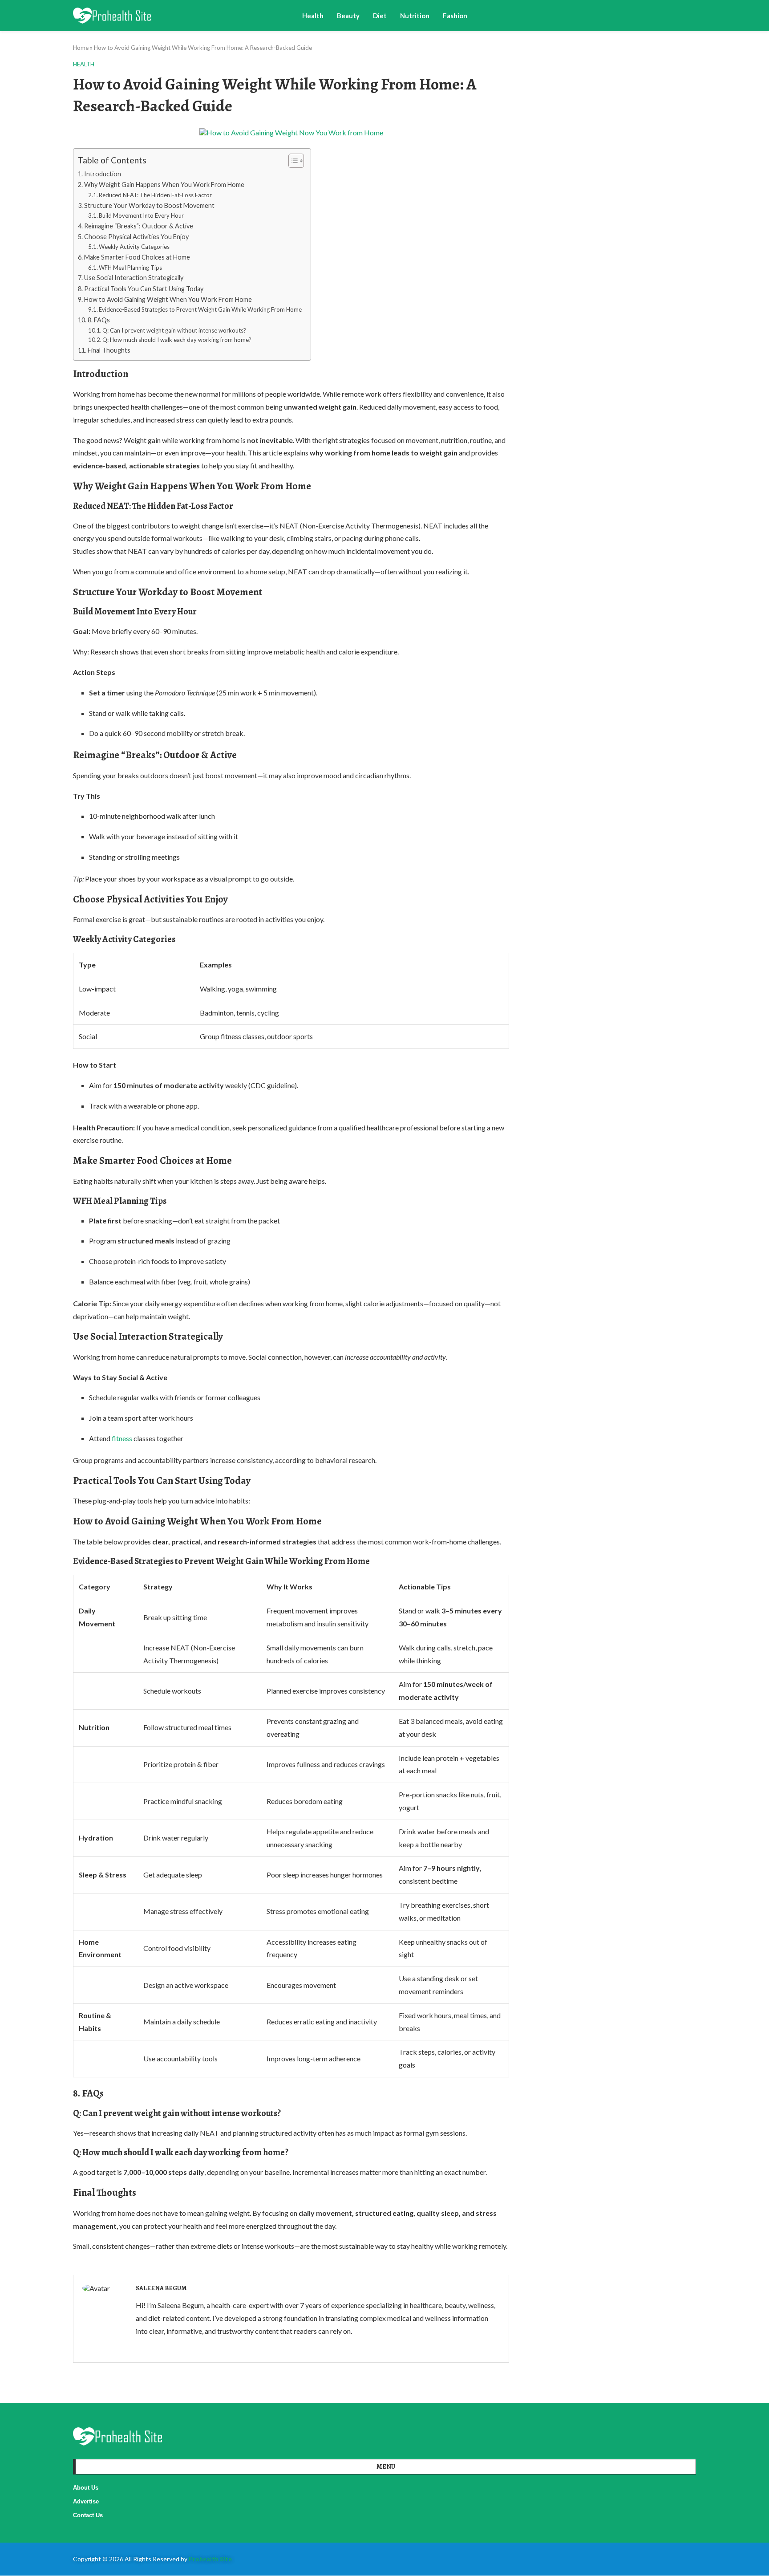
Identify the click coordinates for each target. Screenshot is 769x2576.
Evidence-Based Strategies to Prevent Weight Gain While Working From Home (200, 309)
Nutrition (415, 16)
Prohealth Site (210, 2559)
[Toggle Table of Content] (292, 161)
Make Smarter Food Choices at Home (137, 257)
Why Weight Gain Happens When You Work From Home (164, 185)
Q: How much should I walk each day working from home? (177, 340)
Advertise (86, 2501)
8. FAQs (99, 320)
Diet (380, 16)
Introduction (103, 174)
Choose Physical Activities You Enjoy (136, 237)
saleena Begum (161, 2288)
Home (81, 48)
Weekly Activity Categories (134, 247)
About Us (86, 2488)
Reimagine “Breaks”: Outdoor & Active (139, 226)
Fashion (455, 16)
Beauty (348, 16)
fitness (122, 1438)
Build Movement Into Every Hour (141, 215)
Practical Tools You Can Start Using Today (144, 289)
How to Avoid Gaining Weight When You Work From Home (168, 299)
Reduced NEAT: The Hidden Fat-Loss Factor (155, 195)
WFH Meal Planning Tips (130, 268)
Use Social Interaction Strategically (134, 278)
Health (313, 16)
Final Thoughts (109, 350)
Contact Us (88, 2515)
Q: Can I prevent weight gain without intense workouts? (174, 330)
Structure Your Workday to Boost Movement (149, 205)
